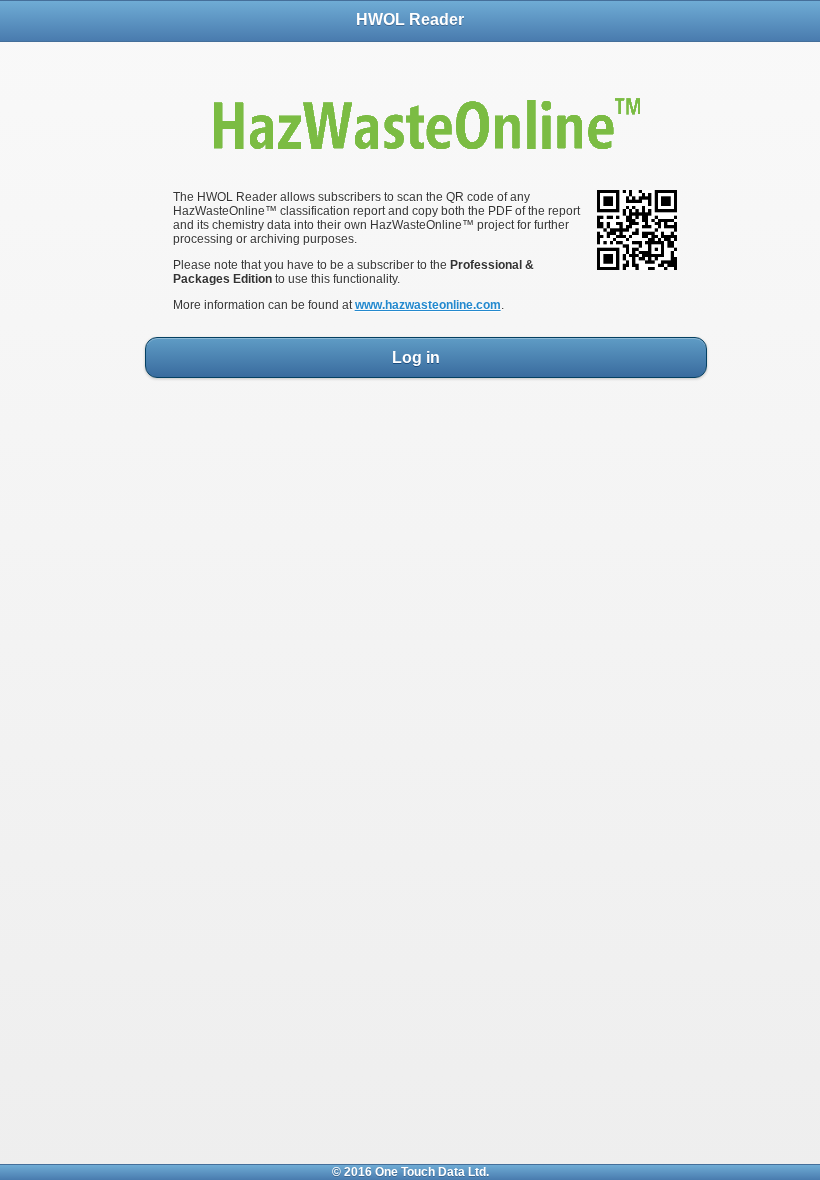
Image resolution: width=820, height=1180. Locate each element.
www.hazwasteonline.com (428, 305)
